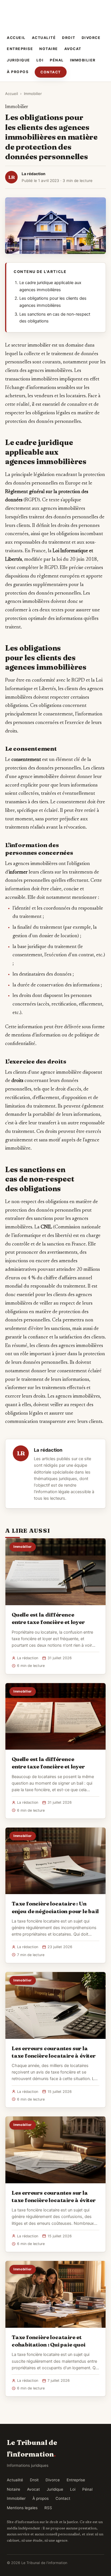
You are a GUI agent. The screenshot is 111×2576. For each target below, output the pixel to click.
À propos (18, 72)
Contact (51, 72)
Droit (69, 38)
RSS (48, 2508)
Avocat (73, 49)
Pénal (57, 60)
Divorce (91, 38)
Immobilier (83, 60)
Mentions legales (22, 2508)
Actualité (44, 38)
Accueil (16, 38)
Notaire (49, 49)
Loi (40, 60)
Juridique (18, 60)
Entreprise (20, 49)
